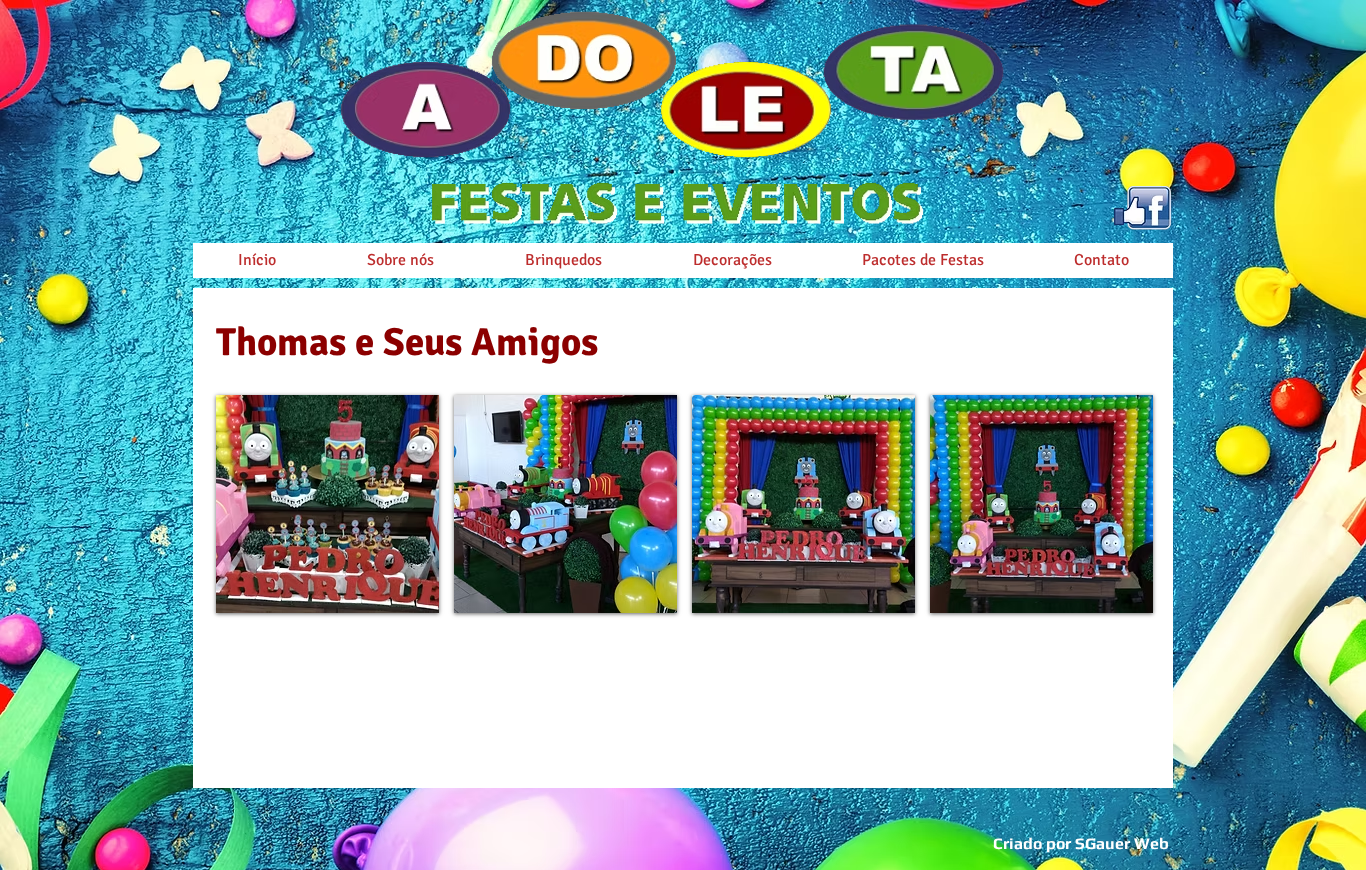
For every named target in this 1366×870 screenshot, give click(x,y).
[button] (327, 504)
